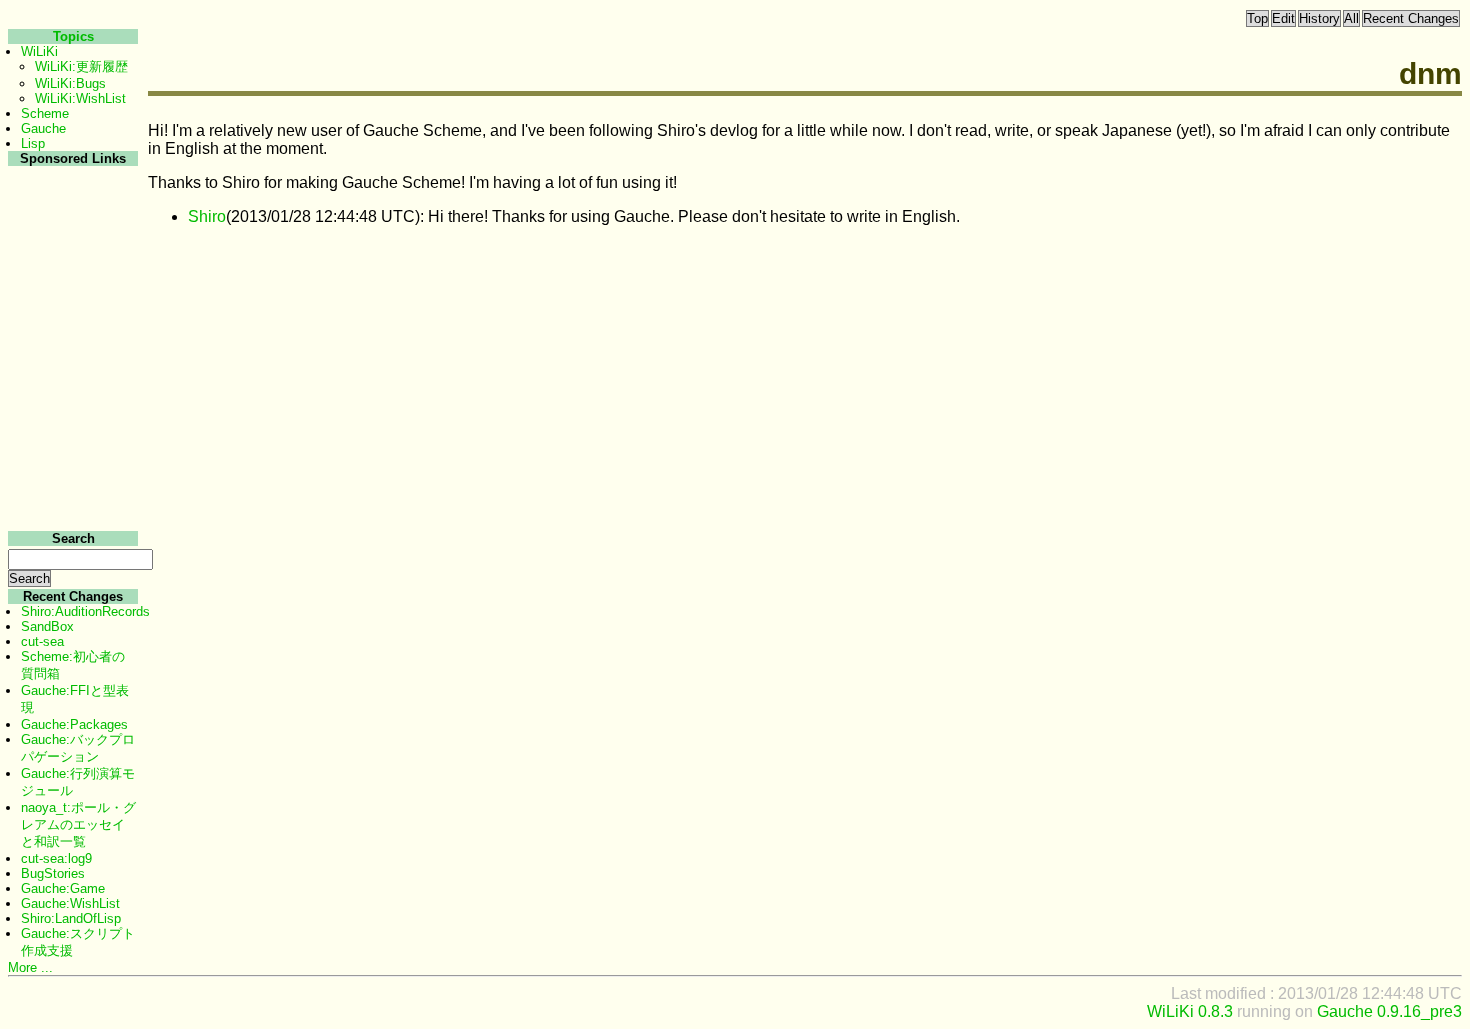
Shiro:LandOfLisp (71, 918)
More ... (30, 967)
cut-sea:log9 (56, 858)
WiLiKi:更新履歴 (81, 66)
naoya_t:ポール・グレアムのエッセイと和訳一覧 (78, 824)
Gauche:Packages (74, 724)
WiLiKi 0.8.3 (1190, 1011)
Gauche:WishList (70, 903)
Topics (73, 36)
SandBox (47, 626)
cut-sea (42, 641)
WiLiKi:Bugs (70, 83)
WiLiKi (39, 51)
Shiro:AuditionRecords (85, 611)
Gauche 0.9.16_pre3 (1389, 1011)
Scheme (45, 113)
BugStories (53, 873)
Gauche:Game (63, 888)
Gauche (43, 128)
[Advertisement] (70, 468)
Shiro (207, 216)
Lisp (33, 143)
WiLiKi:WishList (80, 98)
